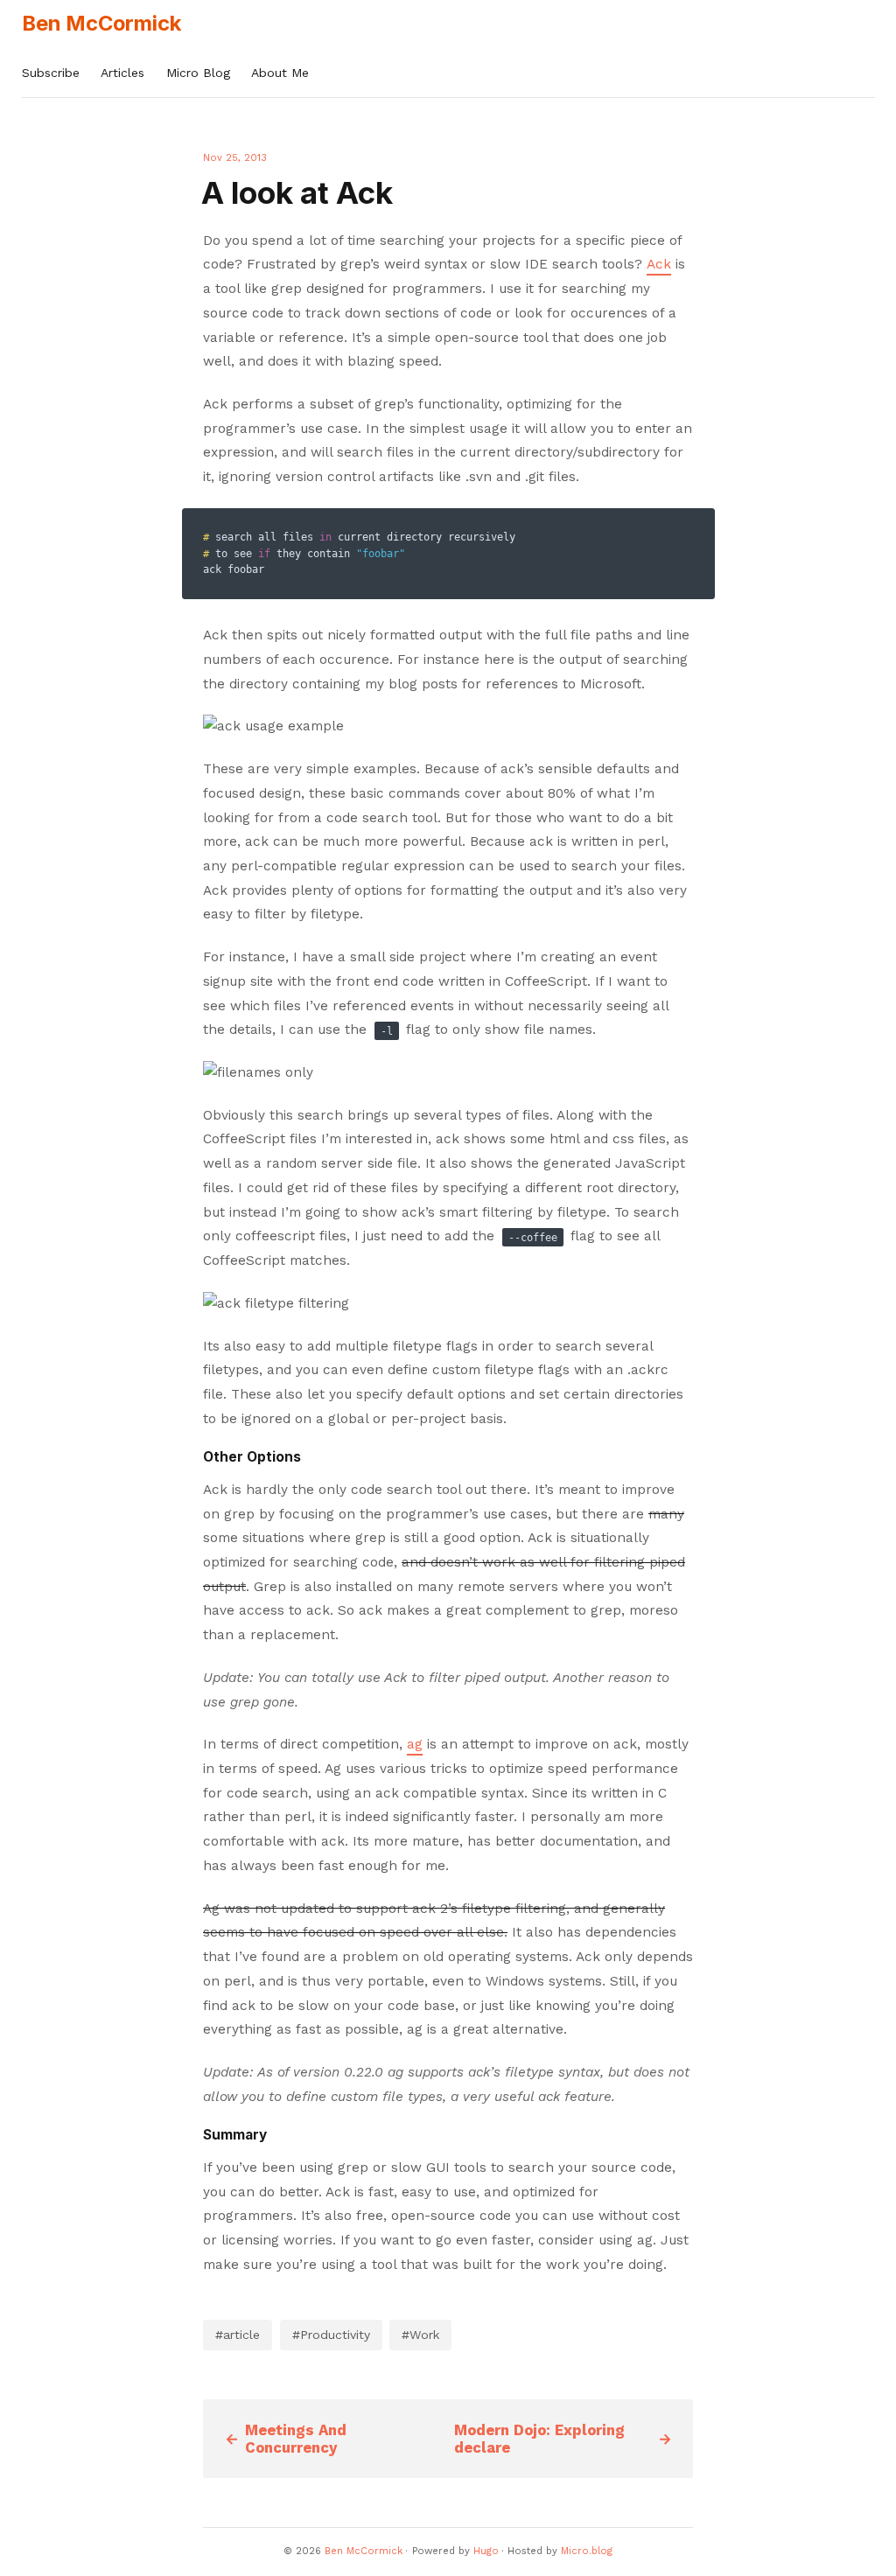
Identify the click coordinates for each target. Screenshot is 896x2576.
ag (415, 1744)
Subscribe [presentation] (51, 73)
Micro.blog (587, 2551)
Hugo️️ (486, 2551)
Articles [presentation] (122, 73)
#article (238, 2335)
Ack (659, 264)
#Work (420, 2335)
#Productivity (331, 2335)
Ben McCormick (101, 23)
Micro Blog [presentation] (198, 73)
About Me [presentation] (280, 73)
